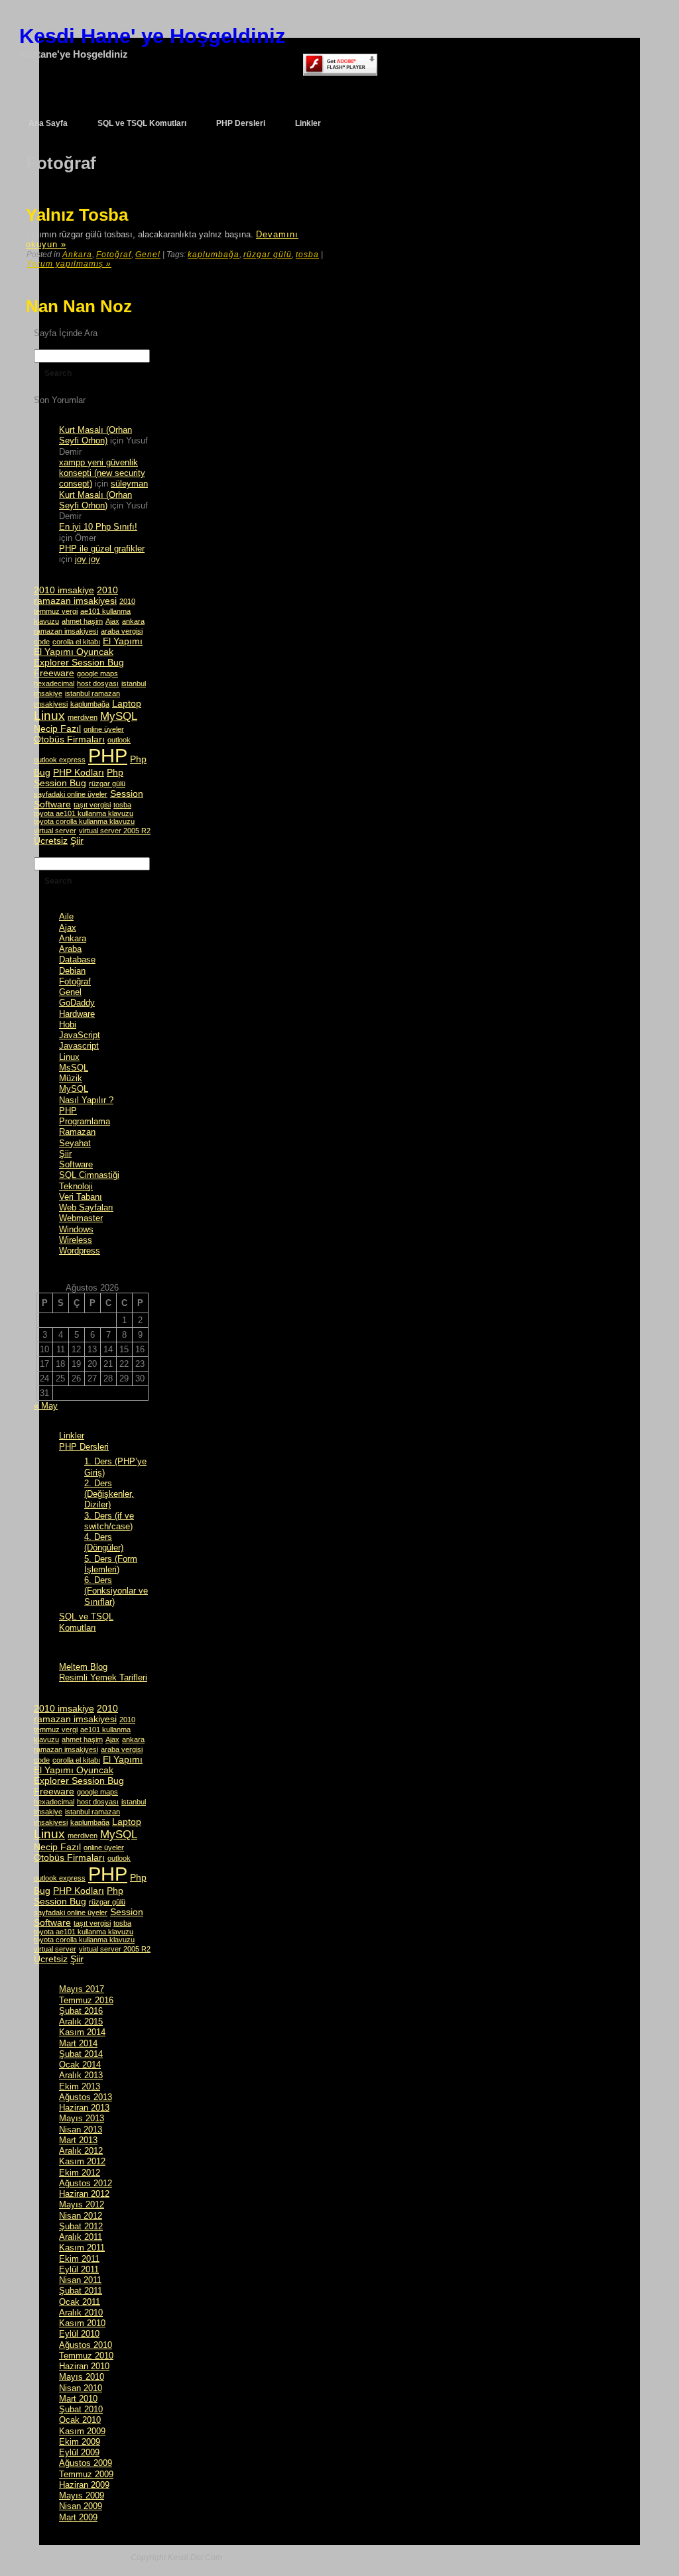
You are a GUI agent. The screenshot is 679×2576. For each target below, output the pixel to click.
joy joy (88, 559)
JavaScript (80, 1035)
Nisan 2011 (80, 2280)
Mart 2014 (78, 2043)
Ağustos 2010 (86, 2345)
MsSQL (74, 1068)
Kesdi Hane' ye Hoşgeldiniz (153, 36)
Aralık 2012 (81, 2151)
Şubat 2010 (81, 2409)
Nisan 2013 (81, 2130)
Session (127, 793)
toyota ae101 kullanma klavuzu (84, 813)
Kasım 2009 (82, 2431)
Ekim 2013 (80, 2086)
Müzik (71, 1078)
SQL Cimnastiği (89, 1175)
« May (46, 1406)
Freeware (54, 673)
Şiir (77, 841)
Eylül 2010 (79, 2334)
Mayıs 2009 (82, 2495)
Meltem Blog (83, 1667)
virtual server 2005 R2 (115, 831)
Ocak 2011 (80, 2302)
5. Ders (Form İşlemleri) (111, 1564)
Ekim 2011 (79, 2259)
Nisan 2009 (81, 2506)
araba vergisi (122, 631)
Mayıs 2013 (82, 2118)
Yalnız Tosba (77, 215)
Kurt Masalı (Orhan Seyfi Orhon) (95, 435)
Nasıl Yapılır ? (86, 1100)
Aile (66, 916)
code (42, 642)
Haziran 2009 (84, 2485)
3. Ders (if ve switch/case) (109, 1521)
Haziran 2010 (84, 2366)
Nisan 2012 (81, 2216)
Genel (148, 255)
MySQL (119, 716)
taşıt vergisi (92, 805)
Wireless (76, 1240)
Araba (70, 949)
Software (52, 804)
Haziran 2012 (84, 2194)
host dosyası (98, 683)
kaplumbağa (214, 255)
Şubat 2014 (81, 2054)
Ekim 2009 (80, 2442)
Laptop (127, 703)
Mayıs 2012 (82, 2204)
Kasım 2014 (82, 2032)
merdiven (83, 717)
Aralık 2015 (81, 2021)
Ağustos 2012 (86, 2183)
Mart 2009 (78, 2517)
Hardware (77, 1014)
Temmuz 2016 (86, 2000)
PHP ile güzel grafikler (102, 549)
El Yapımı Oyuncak (74, 652)
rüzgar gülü (268, 255)
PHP (108, 755)
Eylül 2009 (79, 2452)
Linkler (72, 1435)
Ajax (112, 621)
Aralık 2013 (81, 2075)
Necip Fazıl (57, 729)
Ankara (77, 255)
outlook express (60, 760)
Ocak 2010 (80, 2420)
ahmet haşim (82, 621)
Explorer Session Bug (79, 662)
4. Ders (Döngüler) (104, 1542)
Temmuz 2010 (86, 2356)
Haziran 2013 (84, 2108)
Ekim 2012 (80, 2173)
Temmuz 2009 (86, 2474)
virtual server (55, 831)
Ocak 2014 (80, 2065)
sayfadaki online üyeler (71, 794)
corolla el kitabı (76, 642)
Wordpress (80, 1251)
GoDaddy (77, 1003)
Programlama (85, 1121)
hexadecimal (54, 683)
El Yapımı (123, 641)
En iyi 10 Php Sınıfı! (98, 527)
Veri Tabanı (81, 1197)
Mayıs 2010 (82, 2377)
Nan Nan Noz (79, 306)
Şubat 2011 (81, 2291)
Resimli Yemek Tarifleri (103, 1677)
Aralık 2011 (81, 2237)
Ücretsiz (51, 841)
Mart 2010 (78, 2399)
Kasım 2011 (82, 2248)
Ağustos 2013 (86, 2097)
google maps (97, 673)
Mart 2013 (78, 2140)
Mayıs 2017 (82, 1989)
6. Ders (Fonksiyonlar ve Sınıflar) (116, 1591)
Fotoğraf (114, 255)
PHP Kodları (79, 772)
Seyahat (75, 1143)
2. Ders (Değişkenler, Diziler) (109, 1494)
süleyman (129, 484)
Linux (49, 716)
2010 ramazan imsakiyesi (76, 595)
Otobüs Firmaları (69, 739)
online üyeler (104, 729)
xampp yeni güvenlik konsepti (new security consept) (102, 473)
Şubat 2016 (81, 2011)
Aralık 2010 (81, 2313)
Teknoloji (76, 1186)
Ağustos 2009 (86, 2463)
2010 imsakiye (64, 590)
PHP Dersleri (84, 1447)
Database (77, 960)
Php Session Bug (79, 778)
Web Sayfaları (86, 1207)
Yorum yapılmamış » (69, 264)
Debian (72, 971)
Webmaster (81, 1218)
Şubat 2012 (81, 2226)
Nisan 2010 (81, 2388)
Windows (76, 1229)
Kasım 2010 (82, 2323)
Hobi (68, 1025)
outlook (119, 740)
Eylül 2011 (79, 2269)
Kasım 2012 (82, 2161)
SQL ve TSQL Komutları (86, 1622)
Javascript (79, 1046)
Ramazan (77, 1132)
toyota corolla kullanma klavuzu (84, 821)
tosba (307, 255)
